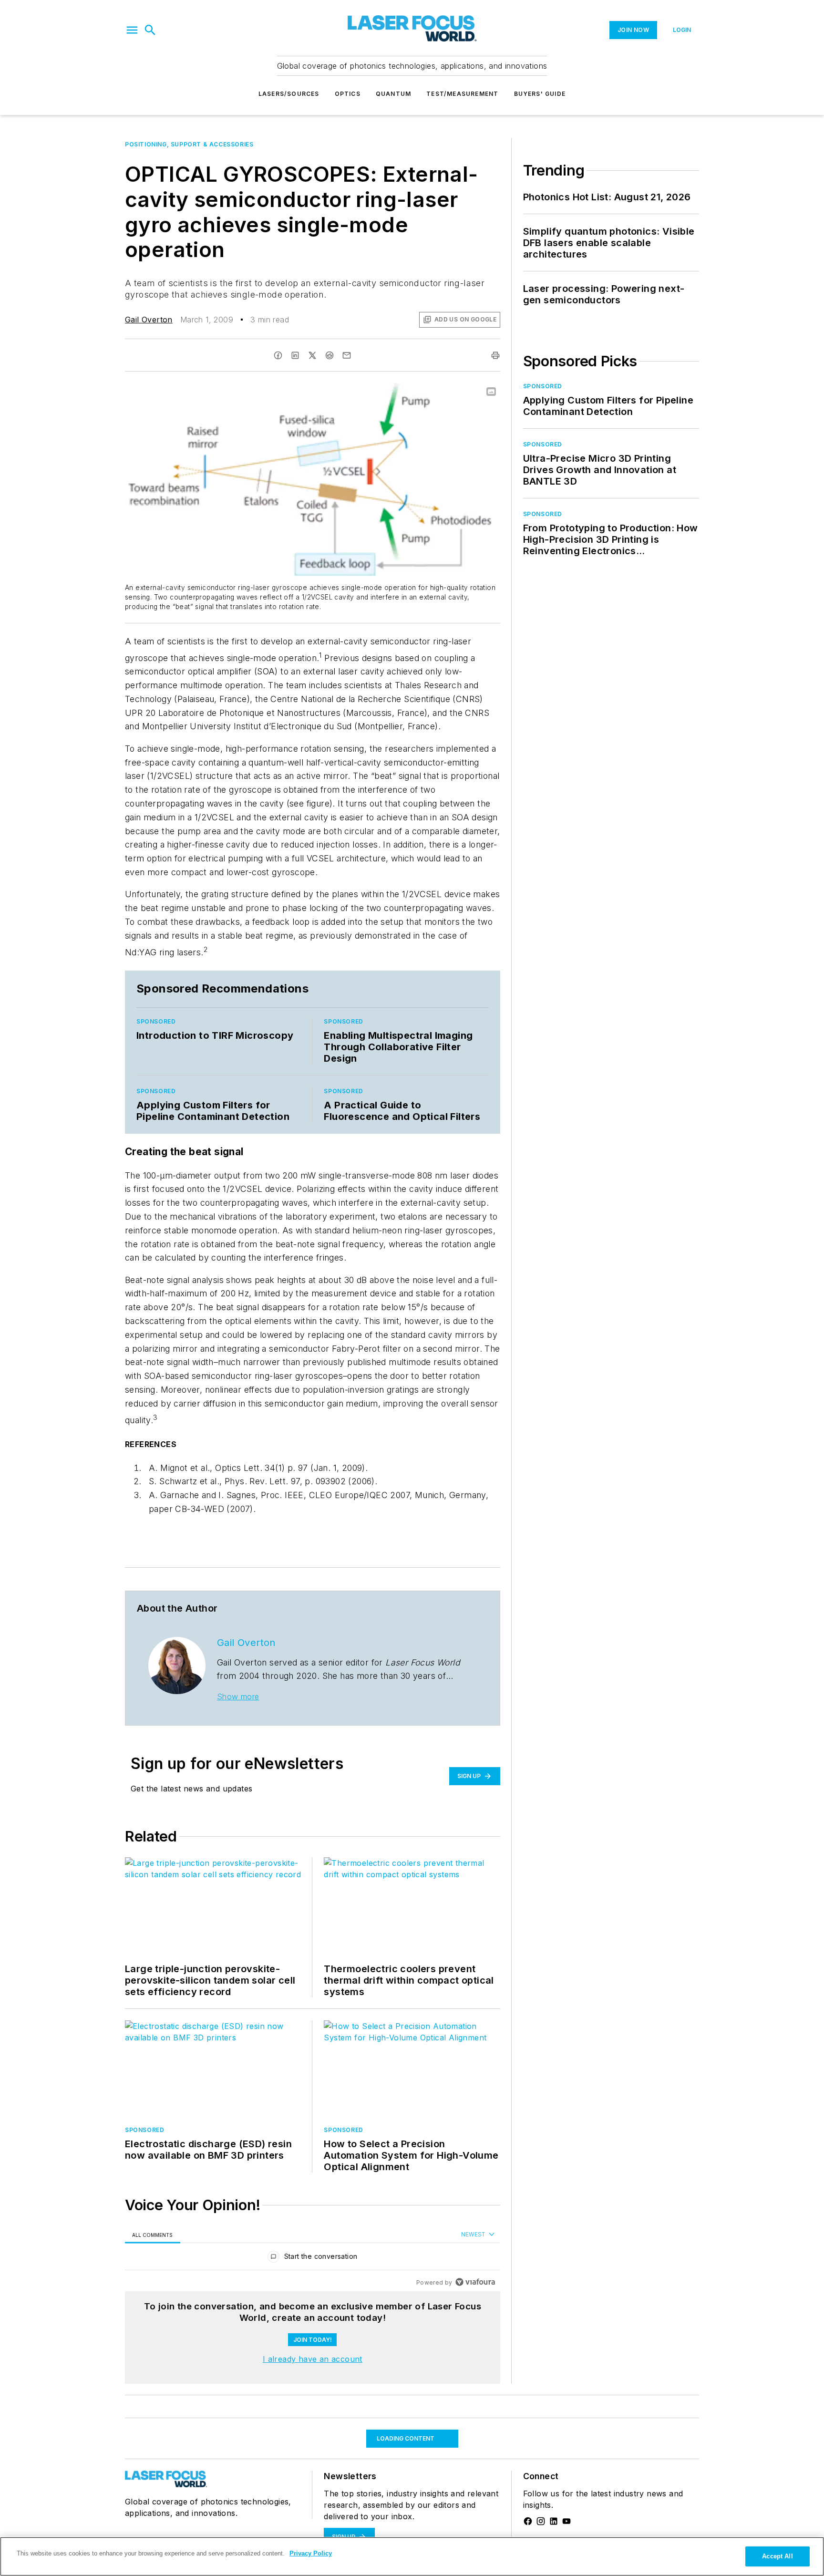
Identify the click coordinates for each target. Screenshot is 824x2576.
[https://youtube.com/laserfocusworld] (566, 2521)
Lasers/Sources (289, 94)
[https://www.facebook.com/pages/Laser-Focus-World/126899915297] (528, 2521)
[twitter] (312, 355)
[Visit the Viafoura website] (475, 2282)
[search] (150, 30)
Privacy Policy (311, 2553)
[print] (495, 355)
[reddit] (330, 355)
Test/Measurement (462, 94)
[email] (347, 355)
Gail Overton (149, 320)
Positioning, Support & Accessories (189, 144)
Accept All (777, 2556)
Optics (348, 94)
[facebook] (278, 355)
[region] (313, 2259)
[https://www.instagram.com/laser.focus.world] (541, 2521)
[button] (132, 30)
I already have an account (313, 2359)
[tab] (153, 2235)
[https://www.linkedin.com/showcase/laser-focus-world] (554, 2521)
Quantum (393, 94)
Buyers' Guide (540, 94)
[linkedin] (295, 355)
